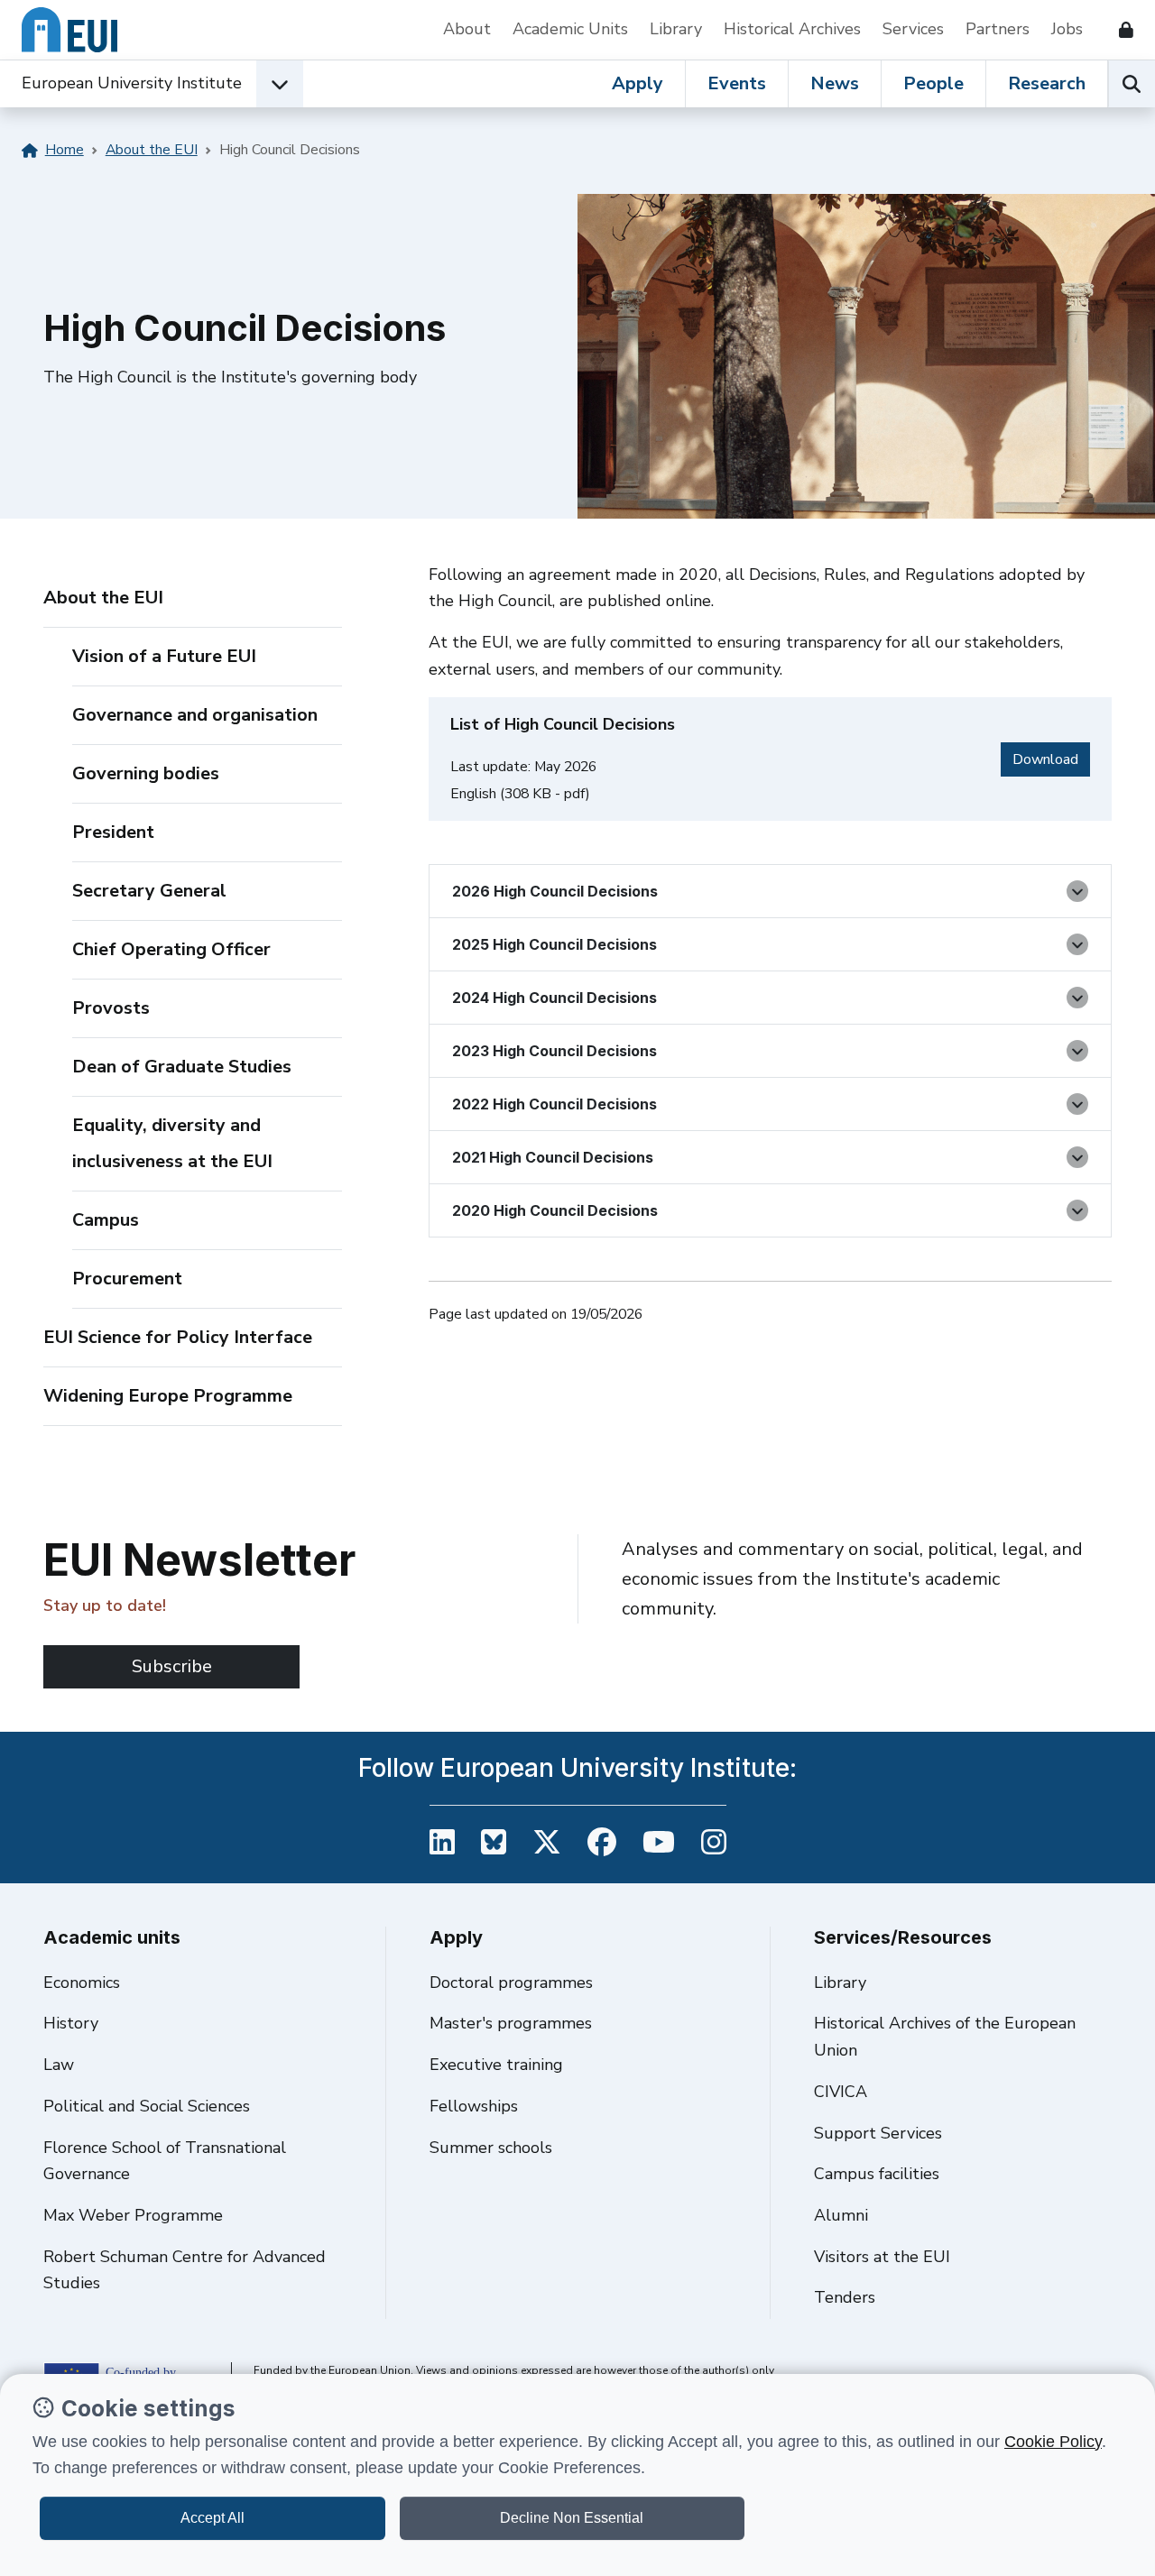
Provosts (111, 1008)
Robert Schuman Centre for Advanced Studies (185, 2270)
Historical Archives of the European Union (945, 2037)
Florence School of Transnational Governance (165, 2161)
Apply (638, 83)
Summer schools (491, 2148)
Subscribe (172, 1666)
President (113, 832)
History (71, 2023)
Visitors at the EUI (882, 2257)
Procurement (127, 1279)
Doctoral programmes (511, 1983)
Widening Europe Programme (168, 1396)
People (933, 83)
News (835, 83)
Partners (998, 29)
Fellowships (474, 2106)
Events (737, 83)
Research (1047, 83)
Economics (82, 1983)
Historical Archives (792, 29)
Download (1051, 759)
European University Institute (132, 83)
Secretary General (149, 891)
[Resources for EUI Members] (1119, 30)
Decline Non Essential (572, 2518)
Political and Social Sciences (147, 2106)
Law (59, 2065)
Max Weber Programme (133, 2215)
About (467, 29)
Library (676, 29)
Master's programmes (511, 2023)
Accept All (213, 2518)
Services (913, 29)
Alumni (841, 2215)
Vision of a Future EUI (164, 656)
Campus (106, 1220)
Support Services (878, 2133)
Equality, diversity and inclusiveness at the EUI (172, 1143)
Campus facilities (877, 2174)
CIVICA (841, 2092)
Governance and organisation (195, 715)
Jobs (1067, 29)
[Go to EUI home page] (69, 30)
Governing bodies (146, 773)
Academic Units (570, 29)
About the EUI (152, 150)
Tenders (845, 2297)
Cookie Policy (1053, 2442)
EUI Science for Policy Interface (178, 1337)
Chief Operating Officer (171, 949)
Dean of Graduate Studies (182, 1067)
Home (65, 150)
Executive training (496, 2065)
